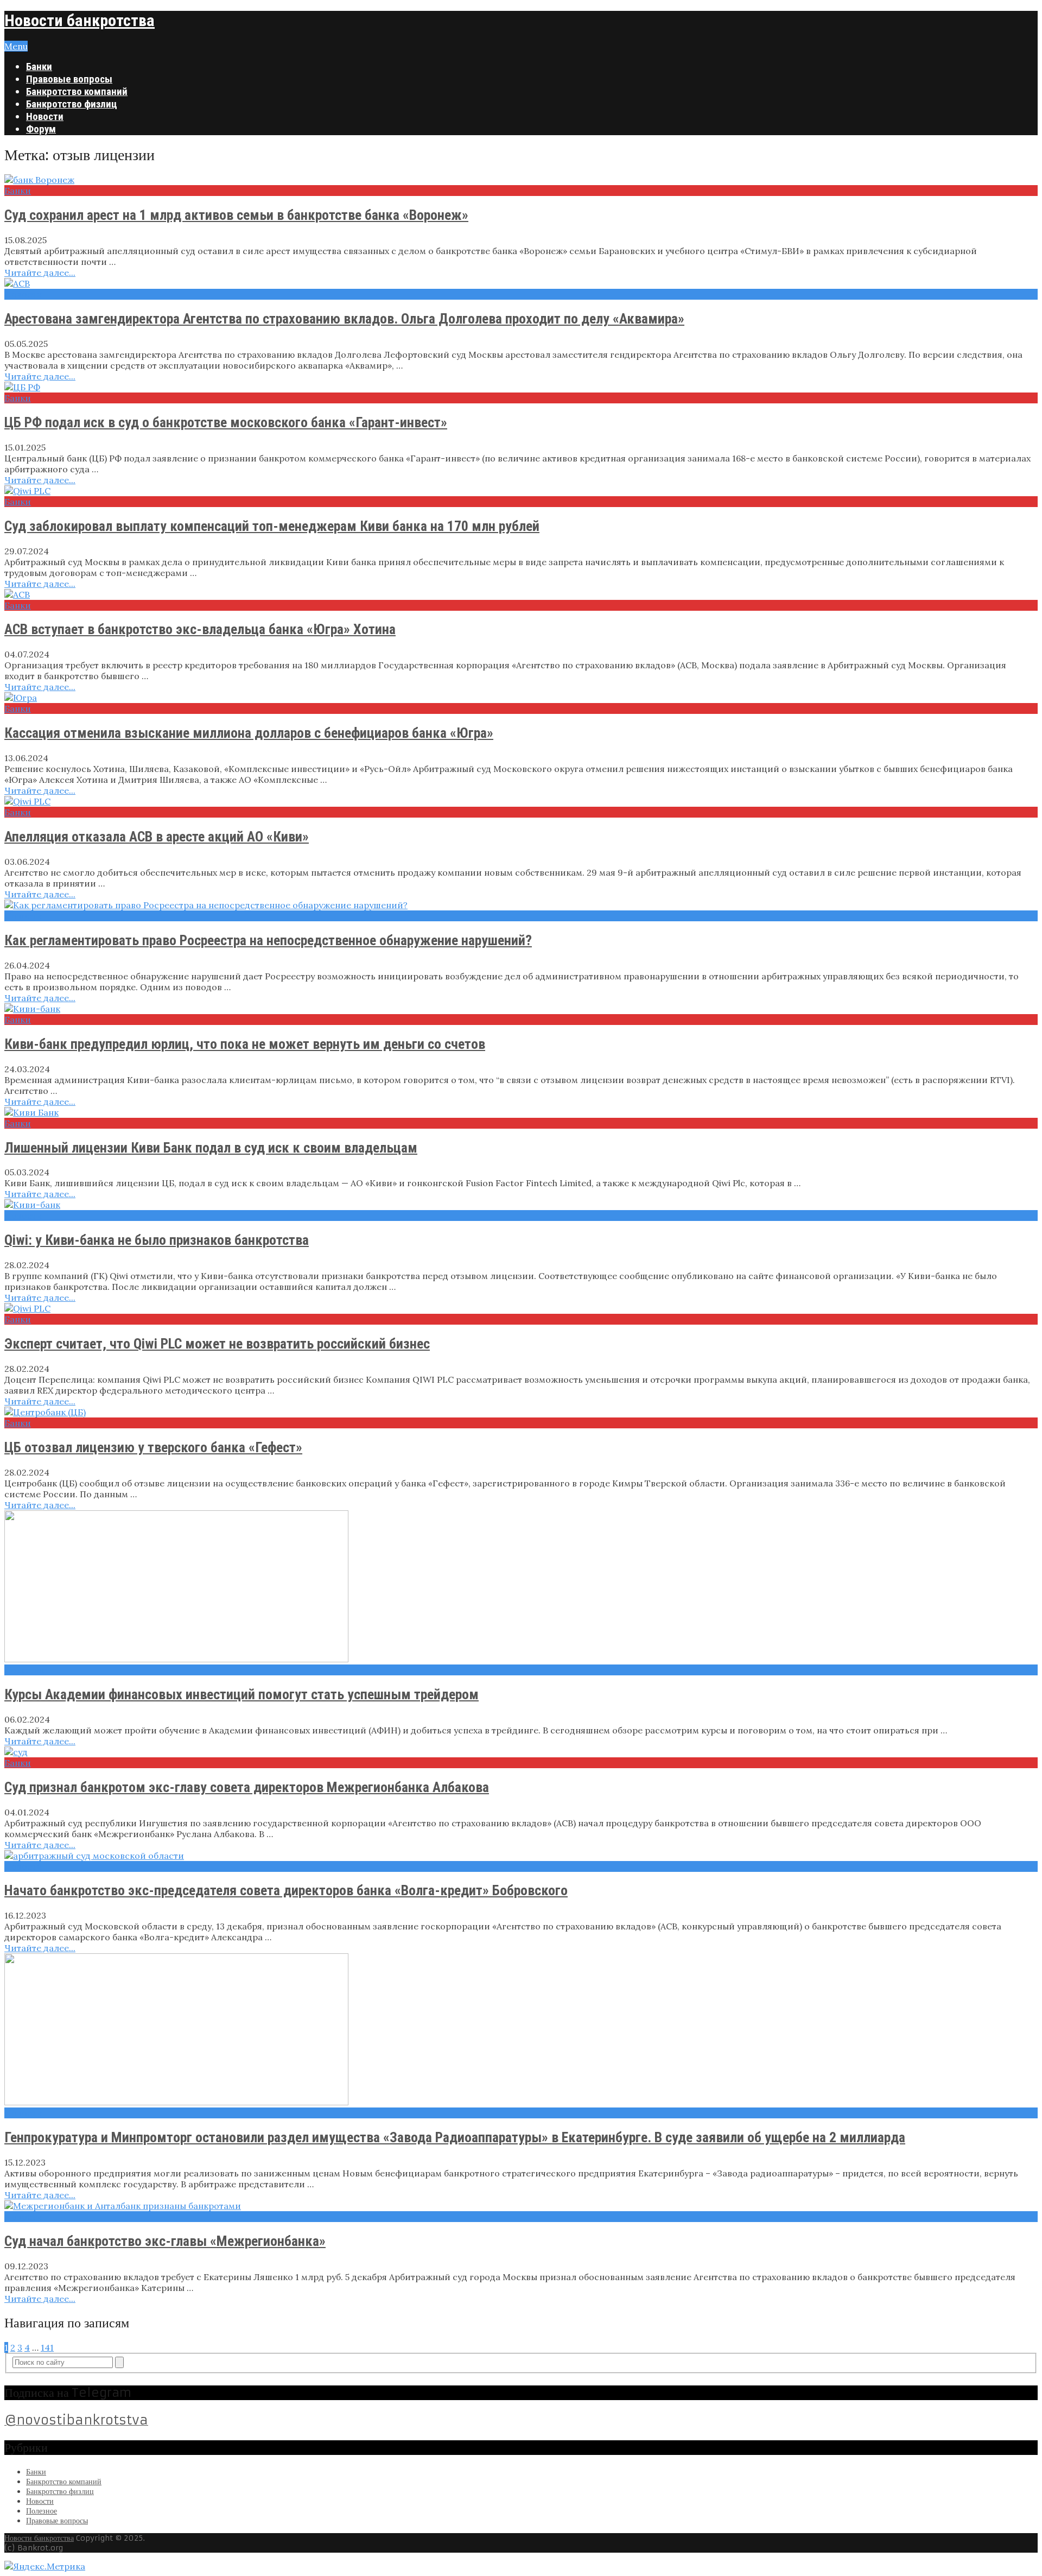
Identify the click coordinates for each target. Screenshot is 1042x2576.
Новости (45, 116)
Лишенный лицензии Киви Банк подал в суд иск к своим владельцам (211, 1148)
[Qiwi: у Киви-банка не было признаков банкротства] (521, 1205)
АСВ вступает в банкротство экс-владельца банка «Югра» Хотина (200, 629)
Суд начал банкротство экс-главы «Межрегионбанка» (165, 2241)
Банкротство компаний (77, 91)
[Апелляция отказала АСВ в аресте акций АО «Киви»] (521, 801)
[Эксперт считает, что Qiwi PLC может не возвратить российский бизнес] (521, 1308)
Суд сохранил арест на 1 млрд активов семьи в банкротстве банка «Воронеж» (236, 215)
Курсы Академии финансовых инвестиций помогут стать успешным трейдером (242, 1694)
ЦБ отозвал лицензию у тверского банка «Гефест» (153, 1447)
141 (47, 2347)
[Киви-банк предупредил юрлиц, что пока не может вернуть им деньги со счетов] (521, 1009)
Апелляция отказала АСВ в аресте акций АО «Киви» (157, 837)
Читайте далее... (40, 273)
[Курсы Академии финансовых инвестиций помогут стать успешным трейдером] (521, 1587)
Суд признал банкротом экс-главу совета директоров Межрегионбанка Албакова (247, 1787)
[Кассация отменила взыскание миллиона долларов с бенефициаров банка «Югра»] (521, 698)
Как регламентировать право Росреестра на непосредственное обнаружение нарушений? (268, 940)
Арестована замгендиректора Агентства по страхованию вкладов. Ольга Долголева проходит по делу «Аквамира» (344, 319)
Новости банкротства (80, 20)
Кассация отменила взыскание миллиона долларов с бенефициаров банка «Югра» (249, 733)
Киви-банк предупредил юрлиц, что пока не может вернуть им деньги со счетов (245, 1044)
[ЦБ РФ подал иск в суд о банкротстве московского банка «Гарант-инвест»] (521, 387)
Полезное (26, 1670)
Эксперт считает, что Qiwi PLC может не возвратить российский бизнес (217, 1344)
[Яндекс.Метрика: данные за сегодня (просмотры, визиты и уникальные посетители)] (45, 2566)
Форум (41, 129)
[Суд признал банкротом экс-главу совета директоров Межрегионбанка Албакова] (521, 1752)
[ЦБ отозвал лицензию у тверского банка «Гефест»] (521, 1412)
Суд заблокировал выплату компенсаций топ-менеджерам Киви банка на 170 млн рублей (272, 526)
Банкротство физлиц (72, 104)
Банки (39, 67)
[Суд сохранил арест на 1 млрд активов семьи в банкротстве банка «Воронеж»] (521, 180)
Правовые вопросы (69, 79)
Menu (16, 46)
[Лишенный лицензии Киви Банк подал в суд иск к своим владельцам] (521, 1112)
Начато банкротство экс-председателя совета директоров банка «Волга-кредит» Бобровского (286, 1890)
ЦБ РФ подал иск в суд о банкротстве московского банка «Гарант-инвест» (226, 422)
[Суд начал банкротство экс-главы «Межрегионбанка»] (521, 2206)
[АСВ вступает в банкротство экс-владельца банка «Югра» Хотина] (521, 594)
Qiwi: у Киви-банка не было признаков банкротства (157, 1240)
